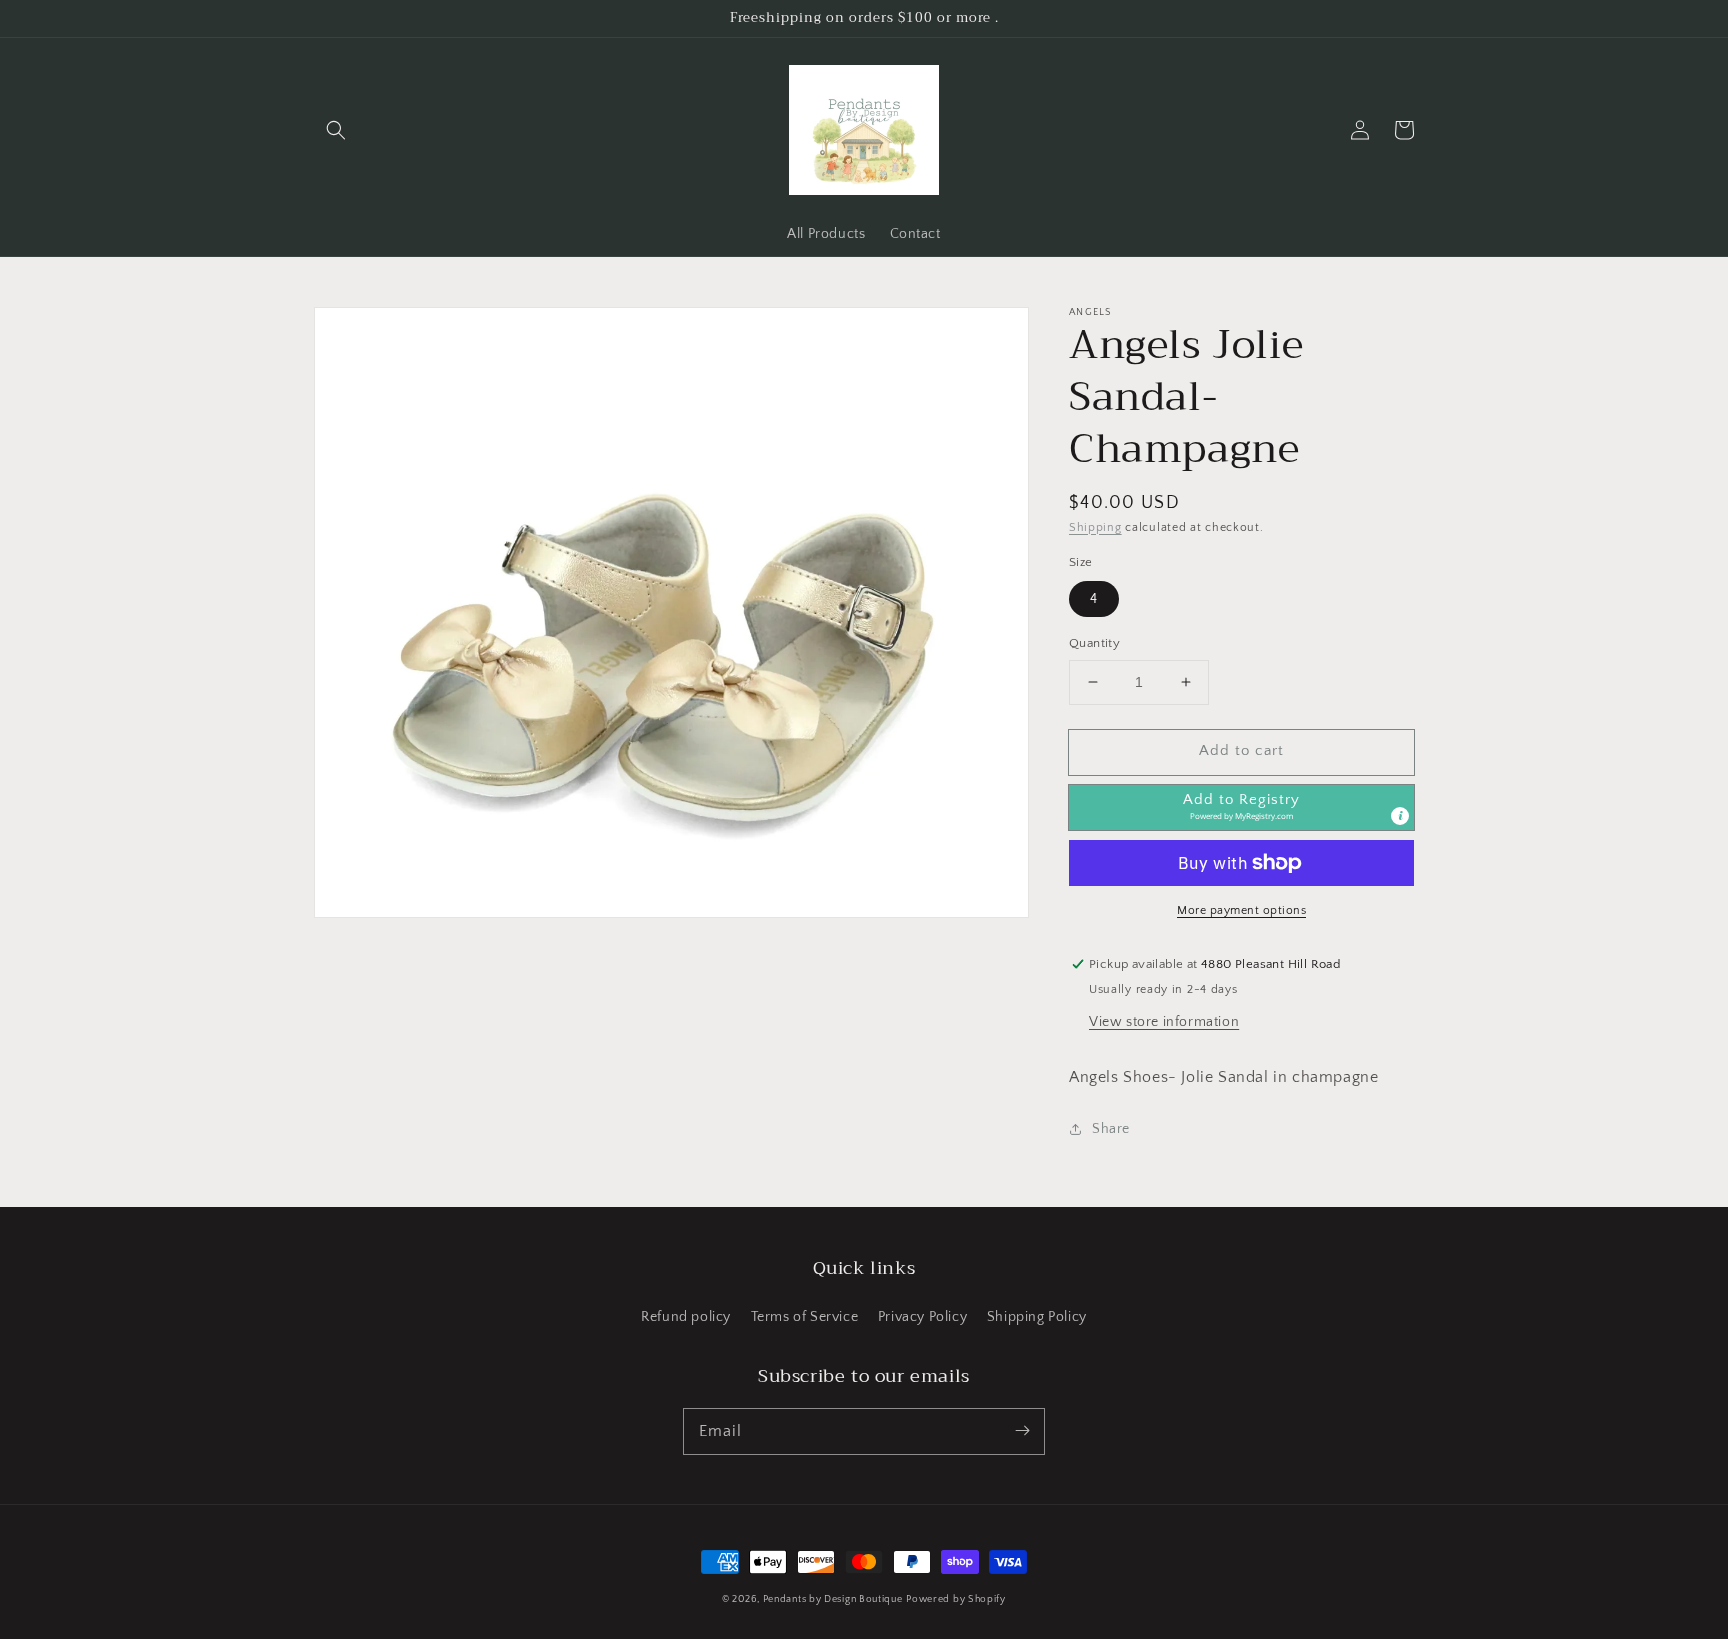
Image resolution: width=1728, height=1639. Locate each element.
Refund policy (686, 1317)
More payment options (1241, 910)
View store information (1164, 1022)
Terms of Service (805, 1317)
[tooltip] (1400, 816)
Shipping (1095, 527)
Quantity (1094, 643)
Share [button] (1111, 1129)
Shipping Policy (1037, 1317)
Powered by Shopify (956, 1599)
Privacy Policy (922, 1317)
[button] (336, 130)
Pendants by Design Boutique (833, 1599)
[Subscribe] (1022, 1431)
